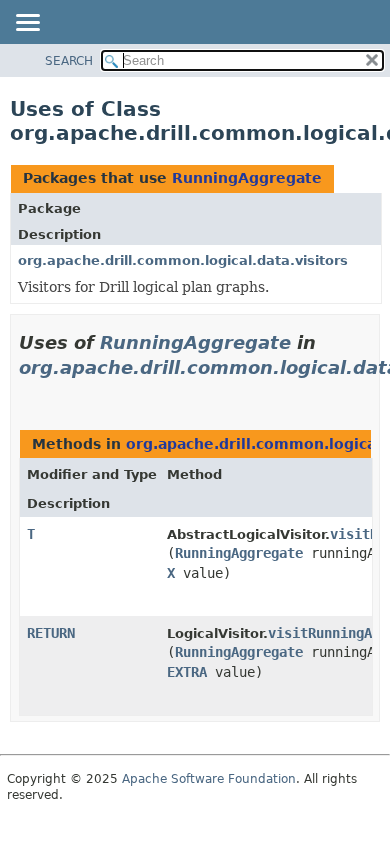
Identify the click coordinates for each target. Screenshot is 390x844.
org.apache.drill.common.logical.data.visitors (183, 260)
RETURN (51, 633)
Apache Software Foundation (209, 779)
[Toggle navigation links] (27, 24)
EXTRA (187, 672)
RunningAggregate (247, 178)
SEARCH (69, 61)
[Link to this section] (27, 392)
